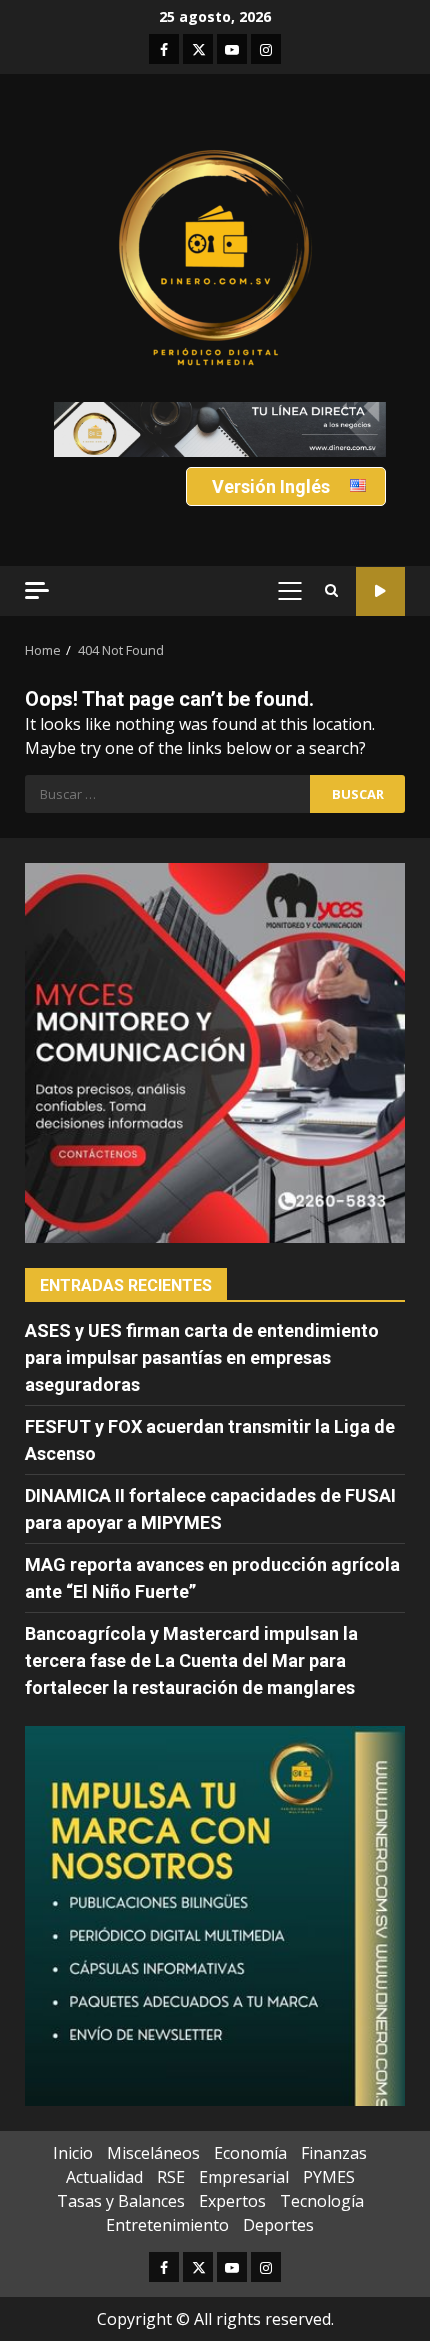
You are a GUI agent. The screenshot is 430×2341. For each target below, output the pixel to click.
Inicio (73, 2153)
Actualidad (104, 2177)
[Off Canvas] (37, 590)
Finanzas (334, 2153)
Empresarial (244, 2177)
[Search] (331, 591)
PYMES (329, 2177)
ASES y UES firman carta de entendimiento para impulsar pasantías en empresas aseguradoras (202, 1357)
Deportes (278, 2225)
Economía (250, 2153)
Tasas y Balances (121, 2201)
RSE (171, 2177)
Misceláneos (153, 2153)
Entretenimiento (167, 2225)
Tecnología (322, 2201)
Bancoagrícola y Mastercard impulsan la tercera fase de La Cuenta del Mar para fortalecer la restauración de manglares (191, 1660)
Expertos (232, 2201)
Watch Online (380, 591)
